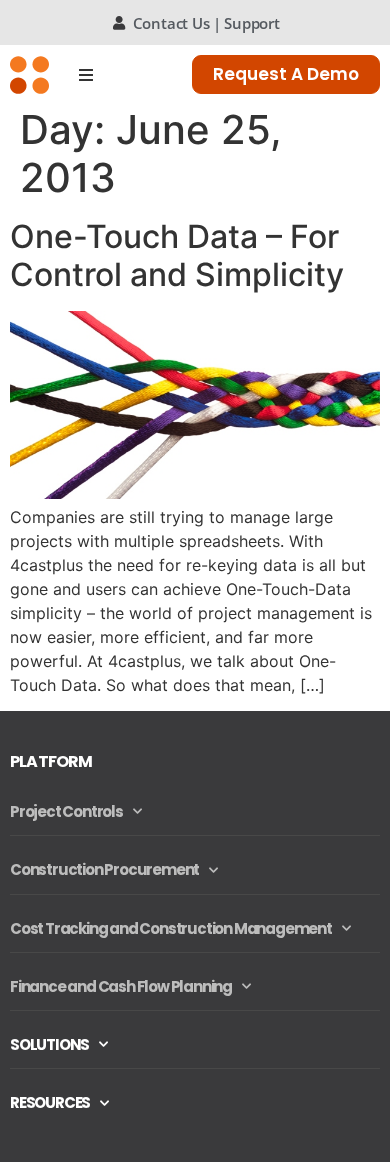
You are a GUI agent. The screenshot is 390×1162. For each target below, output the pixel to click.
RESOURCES (50, 1102)
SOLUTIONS (49, 1044)
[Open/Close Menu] (86, 74)
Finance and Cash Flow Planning (121, 986)
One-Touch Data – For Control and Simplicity (177, 255)
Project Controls (66, 811)
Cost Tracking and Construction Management (171, 928)
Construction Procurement (104, 869)
